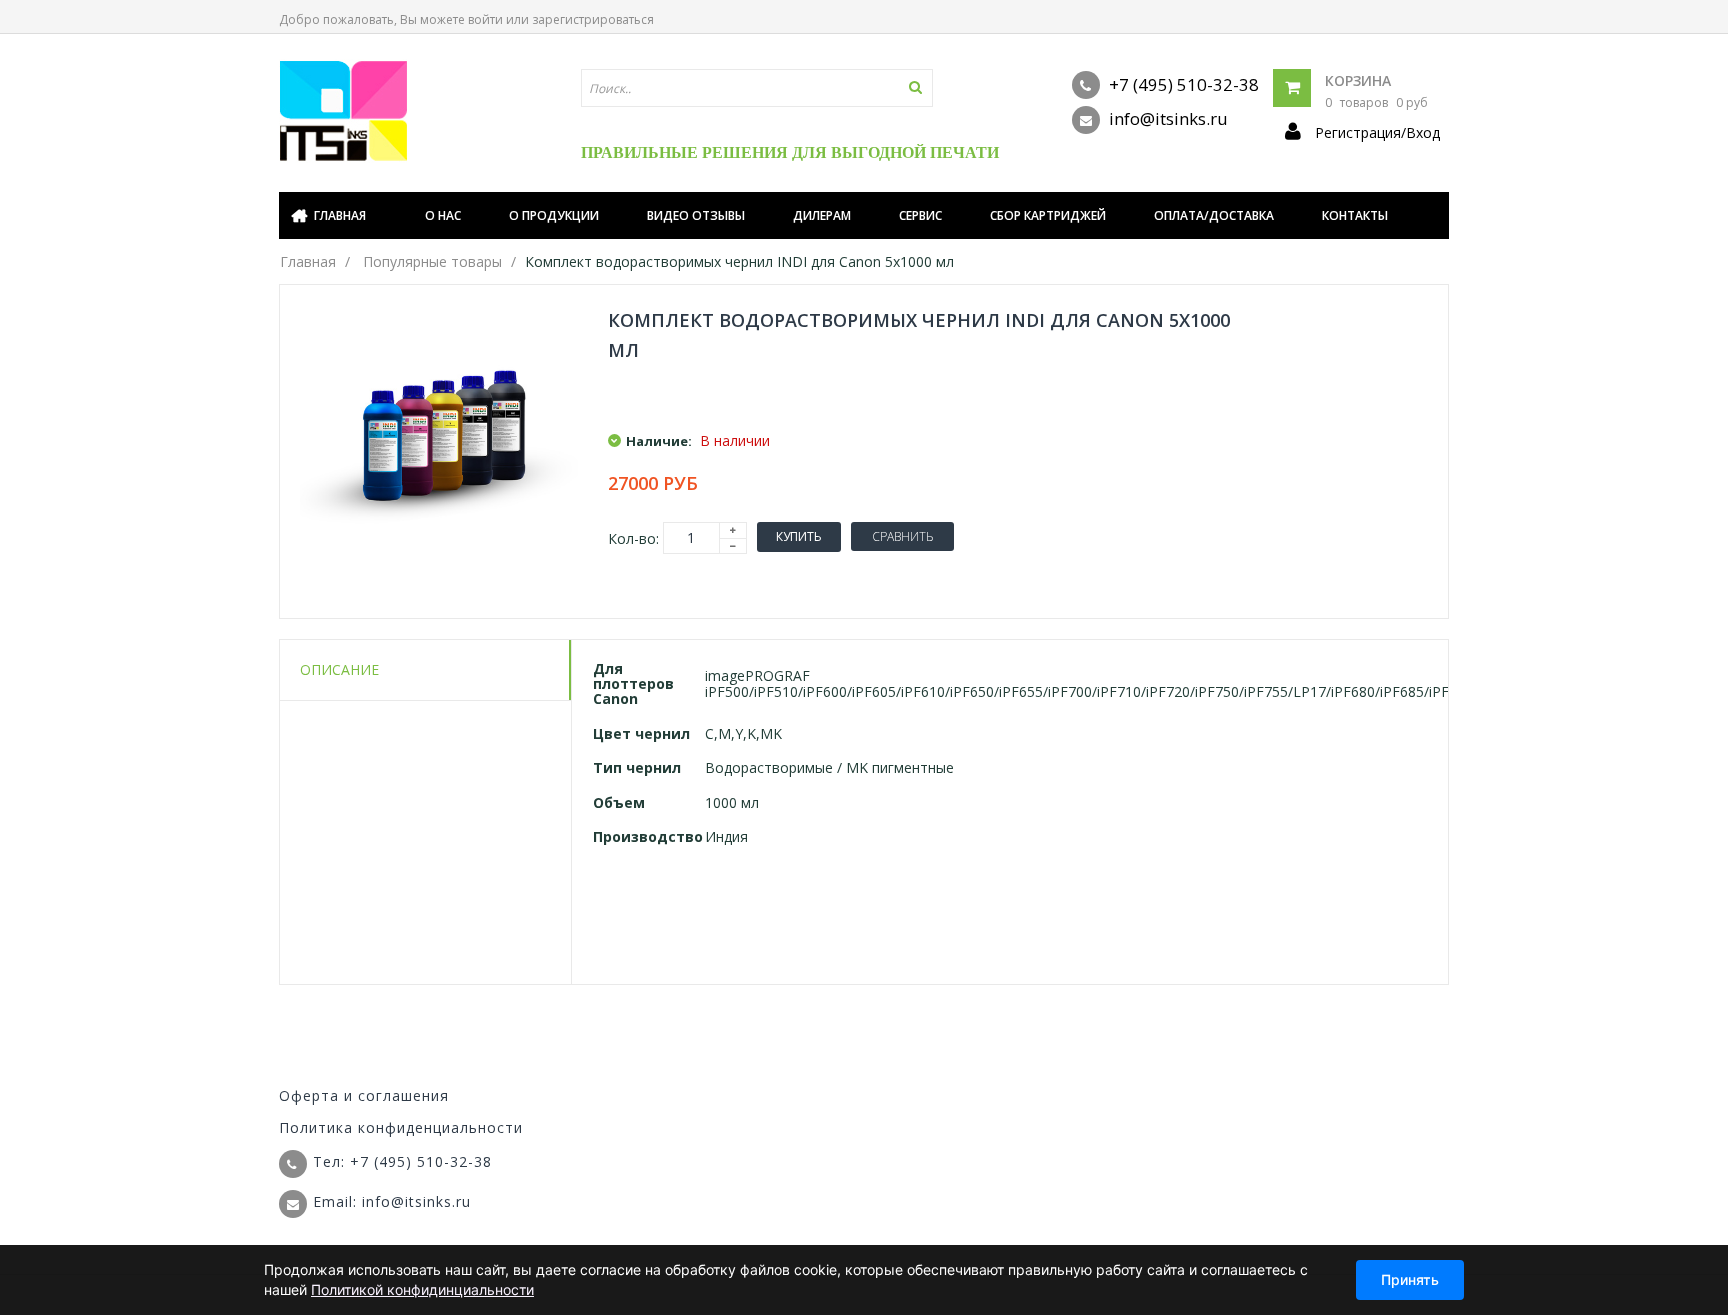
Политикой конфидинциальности (422, 1289)
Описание (339, 669)
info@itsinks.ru (1166, 118)
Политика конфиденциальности (401, 1127)
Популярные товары (432, 261)
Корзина (1358, 80)
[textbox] (757, 88)
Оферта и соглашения (364, 1095)
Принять (1410, 1279)
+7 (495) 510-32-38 (1182, 84)
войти (485, 19)
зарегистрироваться (593, 19)
